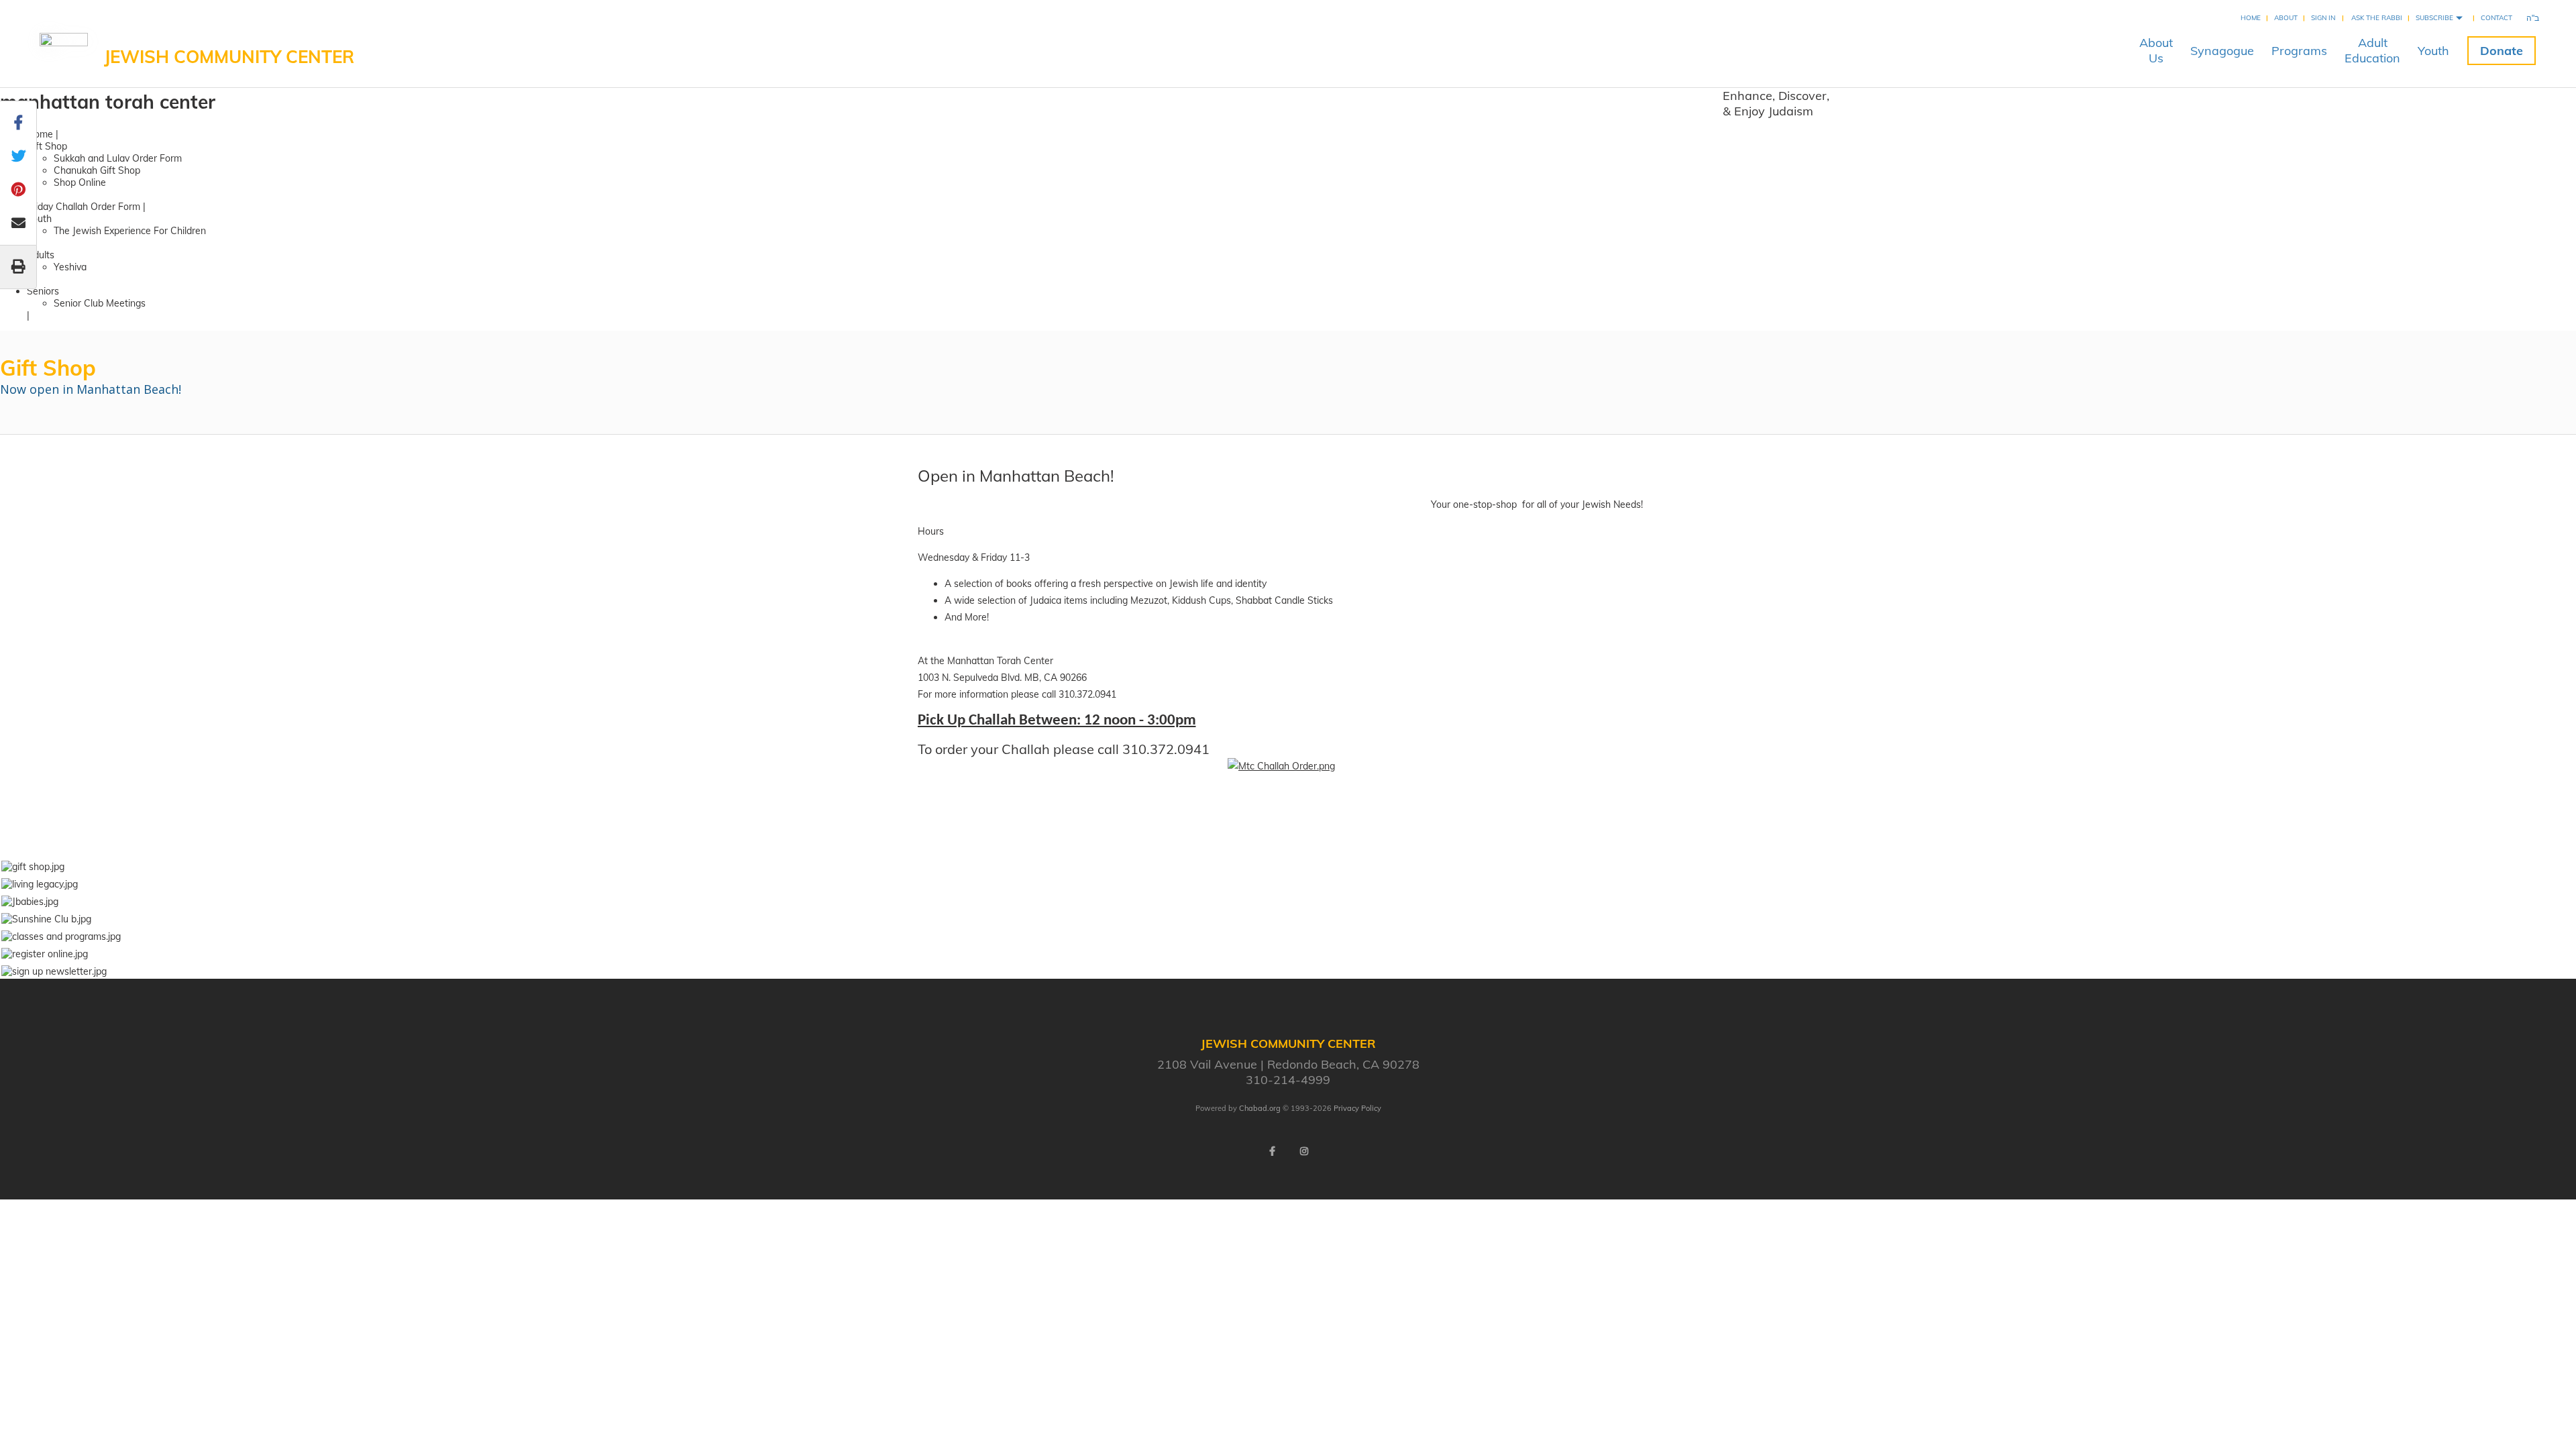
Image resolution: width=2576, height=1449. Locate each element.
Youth (2433, 51)
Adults (41, 255)
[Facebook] (1272, 1151)
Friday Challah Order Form (84, 207)
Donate (2502, 51)
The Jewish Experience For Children (130, 231)
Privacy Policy (1357, 1108)
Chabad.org (1260, 1108)
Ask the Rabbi (2377, 18)
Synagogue (2222, 51)
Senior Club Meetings (100, 303)
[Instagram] (1304, 1151)
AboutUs (2156, 50)
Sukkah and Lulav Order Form (118, 158)
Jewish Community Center (229, 57)
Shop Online (80, 182)
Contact (2497, 18)
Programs (2299, 51)
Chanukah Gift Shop (97, 170)
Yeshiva (70, 267)
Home (2251, 18)
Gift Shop (47, 146)
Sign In (2323, 18)
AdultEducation (2372, 50)
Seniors (43, 291)
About (2286, 18)
